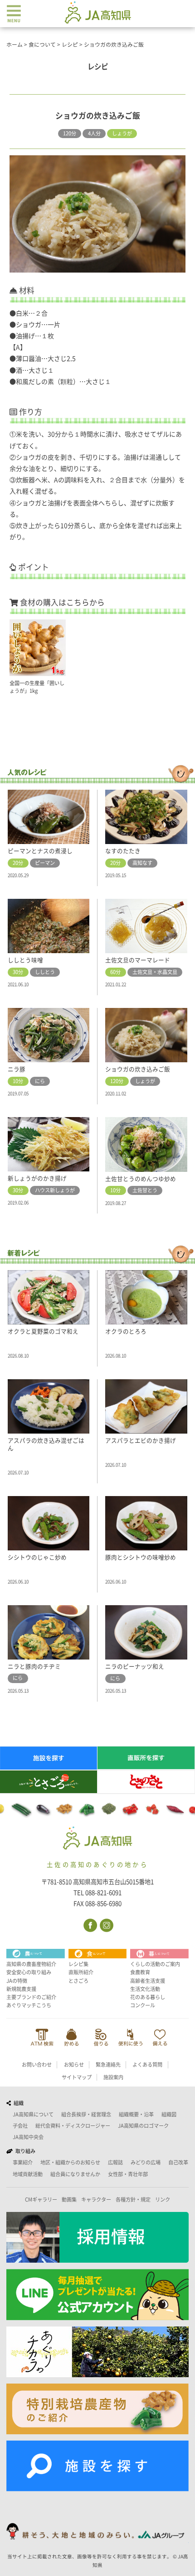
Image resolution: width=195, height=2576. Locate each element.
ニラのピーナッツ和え (135, 1667)
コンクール (143, 2005)
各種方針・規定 (133, 2199)
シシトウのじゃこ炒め (37, 1557)
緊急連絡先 (108, 2065)
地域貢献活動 (28, 2174)
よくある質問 (147, 2065)
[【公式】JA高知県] (98, 12)
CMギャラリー (41, 2199)
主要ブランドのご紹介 (31, 1997)
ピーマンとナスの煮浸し (40, 851)
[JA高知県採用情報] (97, 2237)
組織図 (169, 2114)
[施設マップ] (97, 2466)
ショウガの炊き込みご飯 (138, 1069)
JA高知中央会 (28, 2137)
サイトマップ (77, 2077)
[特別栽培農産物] (97, 2409)
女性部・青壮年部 (128, 2174)
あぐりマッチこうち (29, 2005)
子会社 (20, 2126)
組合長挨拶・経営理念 (86, 2114)
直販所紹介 (81, 1972)
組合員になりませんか (75, 2174)
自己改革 (178, 2162)
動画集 (69, 2199)
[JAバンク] (42, 2037)
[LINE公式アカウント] (97, 2295)
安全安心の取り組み (29, 1972)
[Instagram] (106, 1925)
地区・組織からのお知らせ (70, 2162)
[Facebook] (90, 1925)
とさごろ (78, 1981)
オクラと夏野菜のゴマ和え (43, 1331)
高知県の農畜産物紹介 (31, 1964)
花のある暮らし (148, 1997)
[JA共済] (160, 2037)
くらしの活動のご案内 (155, 1964)
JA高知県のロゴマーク (143, 2126)
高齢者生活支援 (148, 1981)
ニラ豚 (17, 1069)
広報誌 (115, 2162)
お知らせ (74, 2065)
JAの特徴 (17, 1981)
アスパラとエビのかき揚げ (141, 1441)
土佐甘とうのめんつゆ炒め (141, 1179)
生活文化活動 (145, 1989)
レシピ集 (78, 1964)
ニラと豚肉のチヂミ (34, 1667)
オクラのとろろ (126, 1331)
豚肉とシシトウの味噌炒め (141, 1557)
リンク (163, 2199)
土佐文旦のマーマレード (138, 960)
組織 (17, 2103)
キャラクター (96, 2199)
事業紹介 (23, 2162)
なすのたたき (123, 851)
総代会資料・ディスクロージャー (73, 2126)
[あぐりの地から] (97, 2352)
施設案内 (113, 2077)
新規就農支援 (21, 1989)
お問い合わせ (37, 2065)
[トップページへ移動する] (98, 1839)
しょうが (122, 133)
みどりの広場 (146, 2162)
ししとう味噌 (25, 960)
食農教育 (140, 1972)
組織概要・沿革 (136, 2114)
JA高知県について (33, 2114)
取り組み (24, 2151)
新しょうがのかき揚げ (37, 1178)
